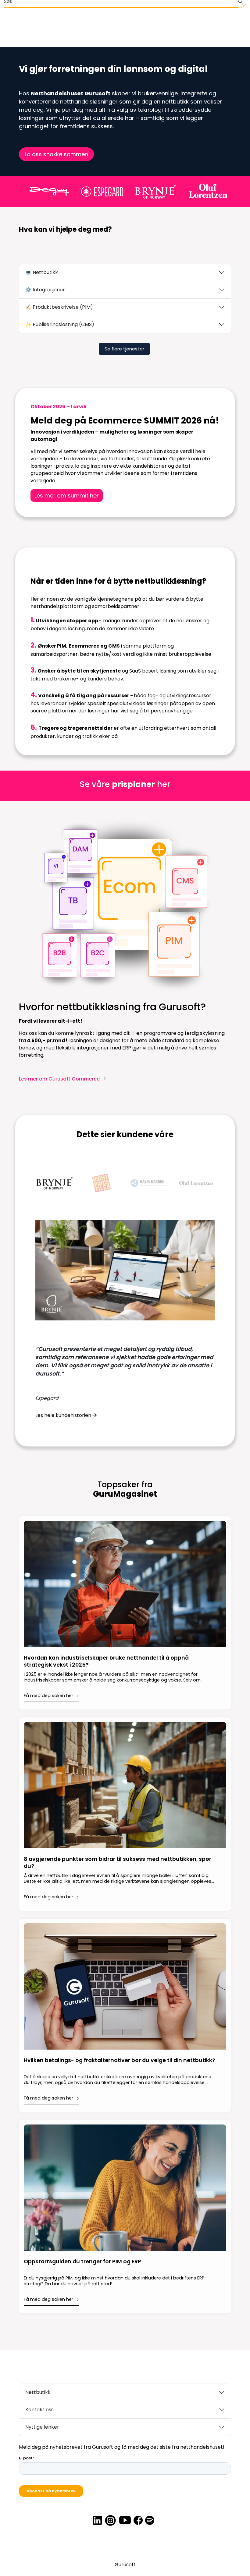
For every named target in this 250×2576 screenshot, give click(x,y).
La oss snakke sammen (56, 154)
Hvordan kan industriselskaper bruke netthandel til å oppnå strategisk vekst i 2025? (106, 1661)
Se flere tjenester (124, 349)
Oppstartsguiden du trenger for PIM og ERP (82, 2262)
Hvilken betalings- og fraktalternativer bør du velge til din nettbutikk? (120, 2060)
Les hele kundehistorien (64, 1415)
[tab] (54, 1183)
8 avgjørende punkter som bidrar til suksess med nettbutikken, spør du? (118, 1863)
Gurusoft (125, 2565)
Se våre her (125, 784)
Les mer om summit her (67, 496)
